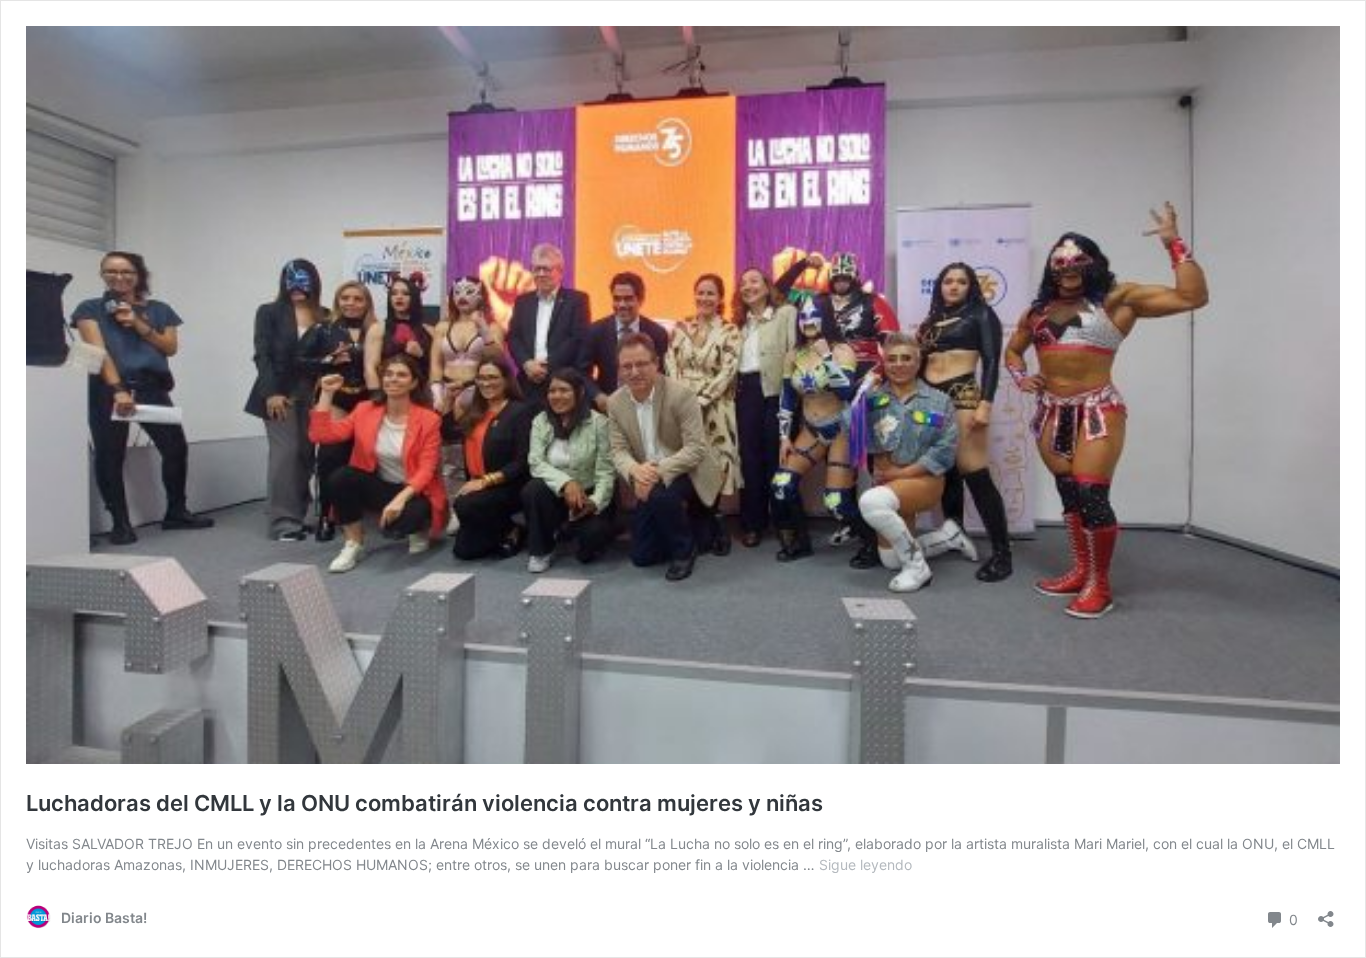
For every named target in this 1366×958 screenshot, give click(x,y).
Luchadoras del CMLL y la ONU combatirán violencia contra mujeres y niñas (424, 803)
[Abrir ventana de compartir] (1326, 912)
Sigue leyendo (865, 864)
